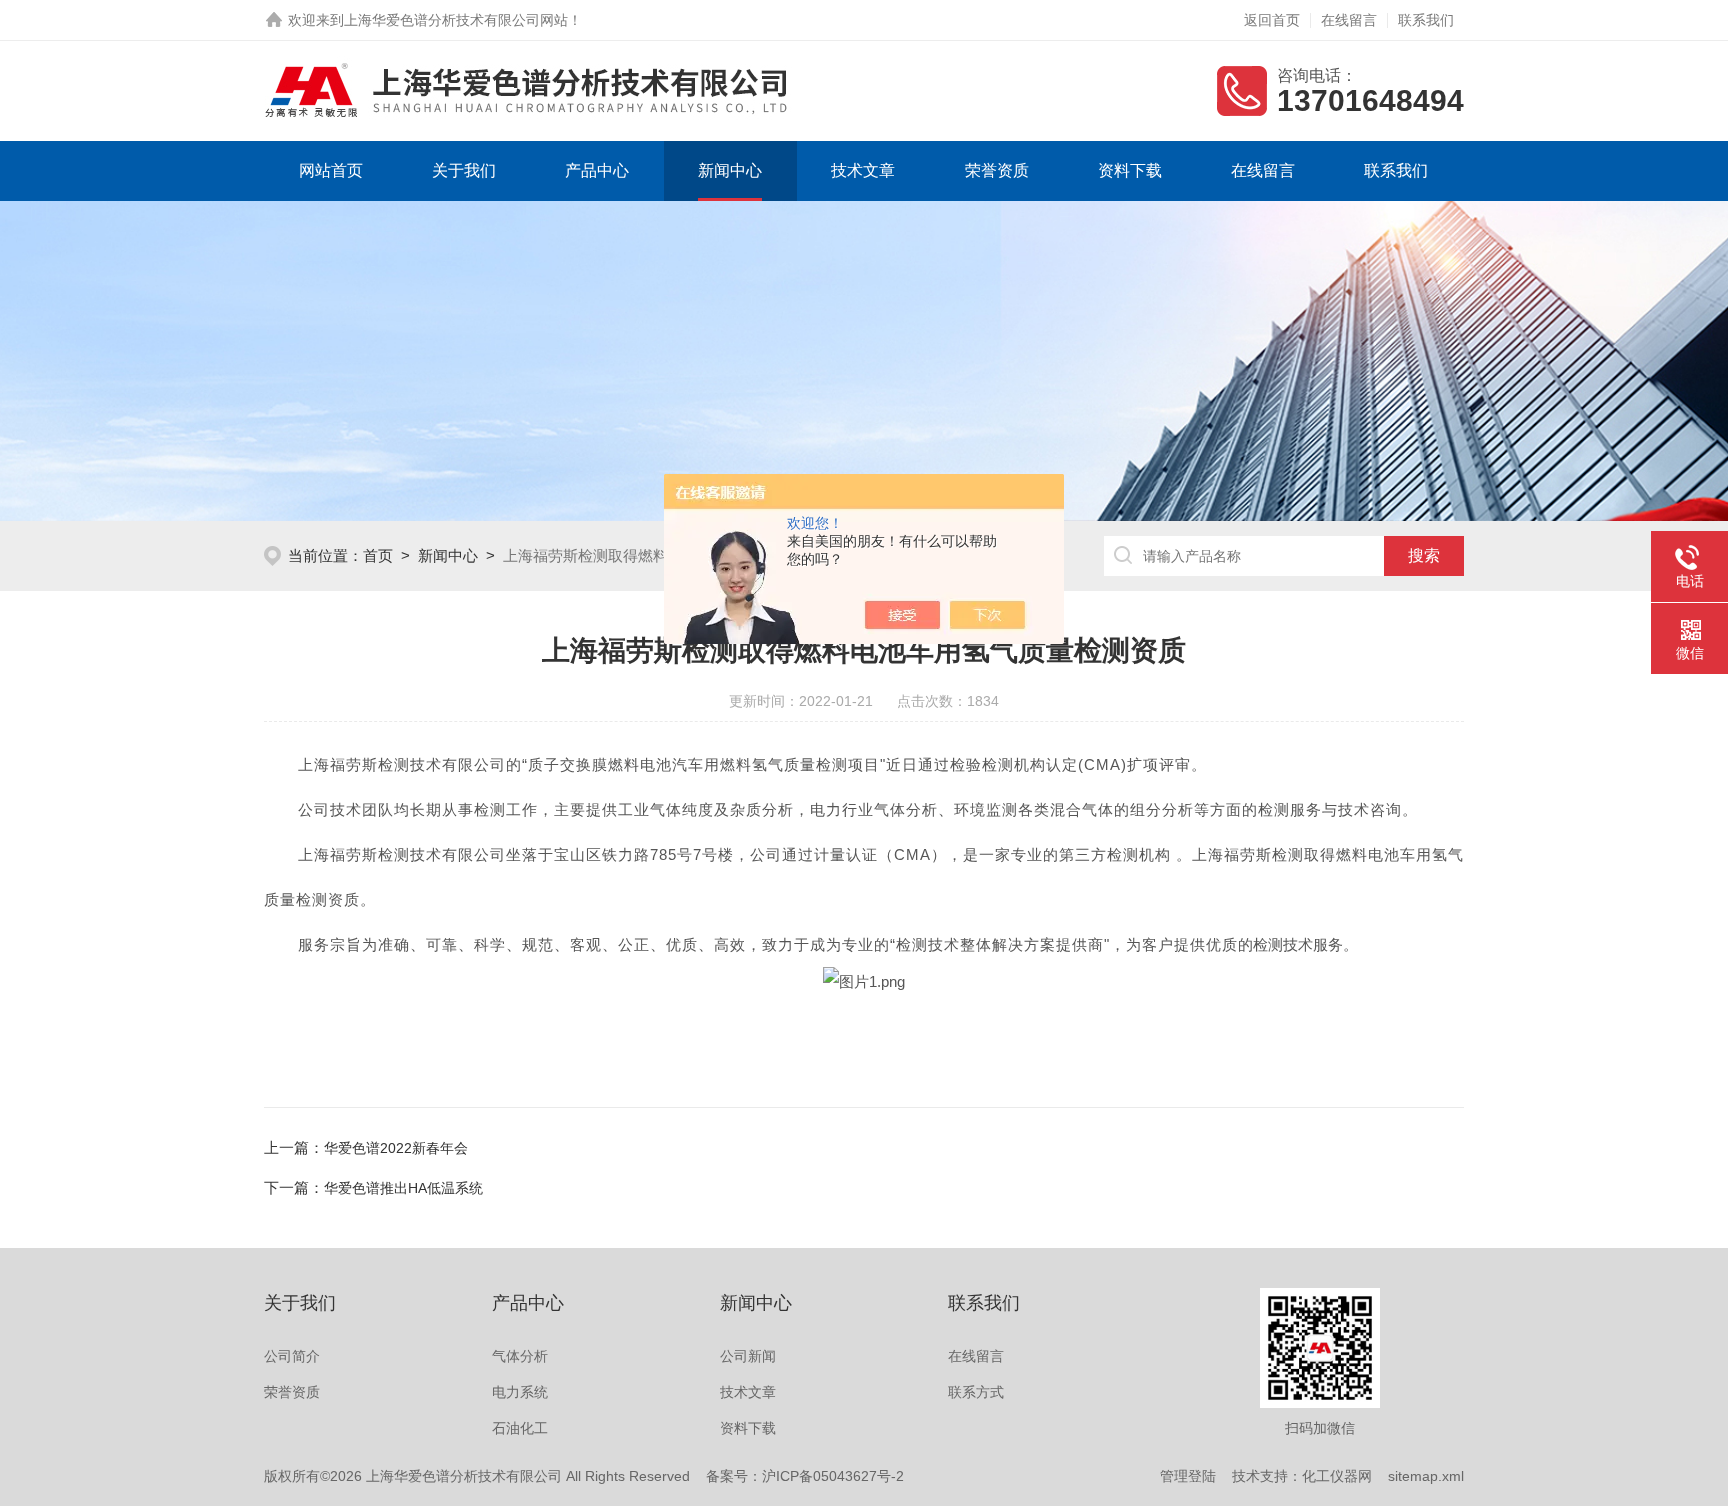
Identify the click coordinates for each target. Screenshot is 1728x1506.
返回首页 (1272, 20)
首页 (378, 555)
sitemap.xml (1426, 1476)
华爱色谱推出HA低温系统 (403, 1188)
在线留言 (1349, 20)
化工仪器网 (1337, 1476)
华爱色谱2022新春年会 (396, 1148)
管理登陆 (1188, 1476)
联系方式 (976, 1392)
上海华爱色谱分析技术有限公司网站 (456, 20)
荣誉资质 (997, 170)
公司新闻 (748, 1356)
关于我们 (464, 170)
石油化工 (520, 1428)
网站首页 (331, 170)
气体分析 (520, 1356)
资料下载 (1130, 170)
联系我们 (1426, 20)
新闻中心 (730, 170)
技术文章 (863, 170)
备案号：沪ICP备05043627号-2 (805, 1476)
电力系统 (520, 1392)
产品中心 (597, 170)
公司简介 (292, 1356)
